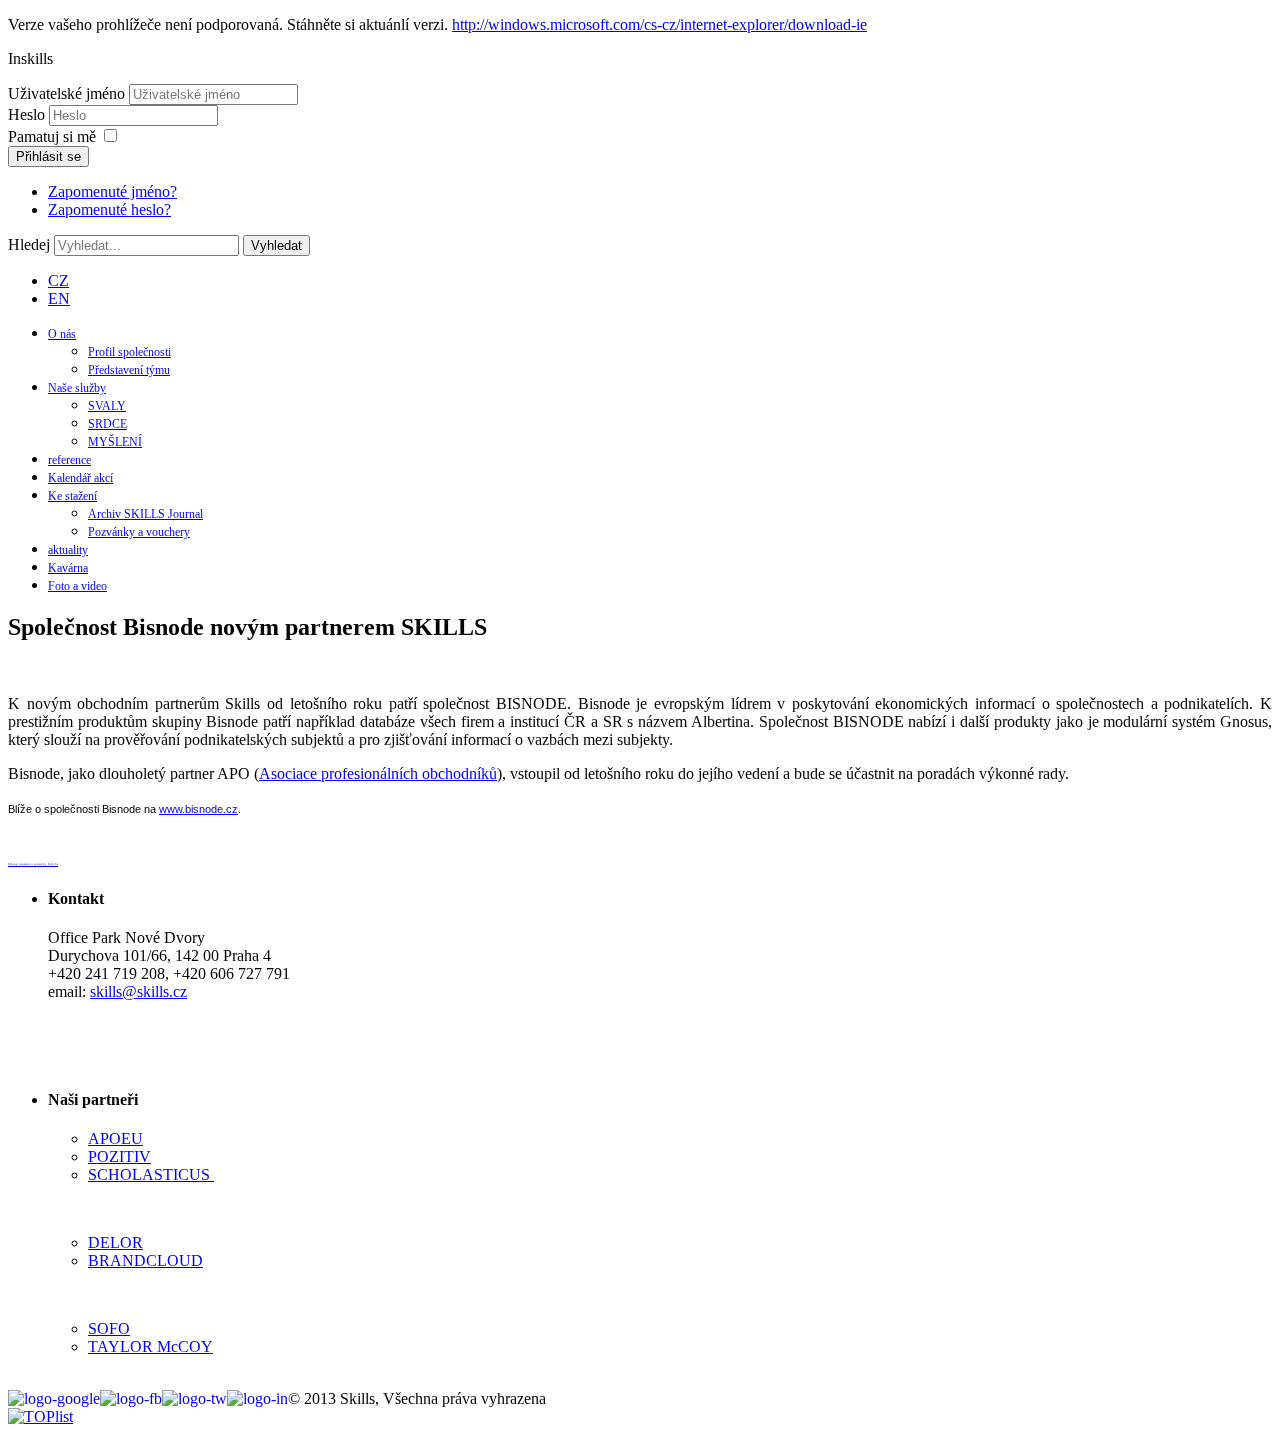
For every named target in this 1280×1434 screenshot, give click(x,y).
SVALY (107, 406)
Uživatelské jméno (66, 93)
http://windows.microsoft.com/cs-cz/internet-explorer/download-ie (659, 24)
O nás (62, 334)
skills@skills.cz (138, 991)
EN (59, 298)
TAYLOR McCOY (150, 1346)
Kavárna (68, 568)
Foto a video (77, 586)
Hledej (29, 244)
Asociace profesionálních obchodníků (378, 773)
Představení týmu (129, 370)
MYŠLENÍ (115, 442)
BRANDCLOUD (145, 1260)
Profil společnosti (129, 352)
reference (69, 460)
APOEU (115, 1138)
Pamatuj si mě (52, 136)
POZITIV (119, 1156)
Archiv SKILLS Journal (145, 514)
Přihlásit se (48, 156)
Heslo (28, 114)
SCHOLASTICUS (151, 1174)
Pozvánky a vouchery (139, 532)
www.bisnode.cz (198, 809)
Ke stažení (72, 496)
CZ (58, 280)
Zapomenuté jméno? (112, 191)
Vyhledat (276, 245)
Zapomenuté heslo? (109, 209)
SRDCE (107, 424)
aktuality (68, 550)
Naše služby (77, 388)
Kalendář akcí (80, 478)
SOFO (109, 1328)
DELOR (115, 1242)
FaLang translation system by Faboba (33, 864)
